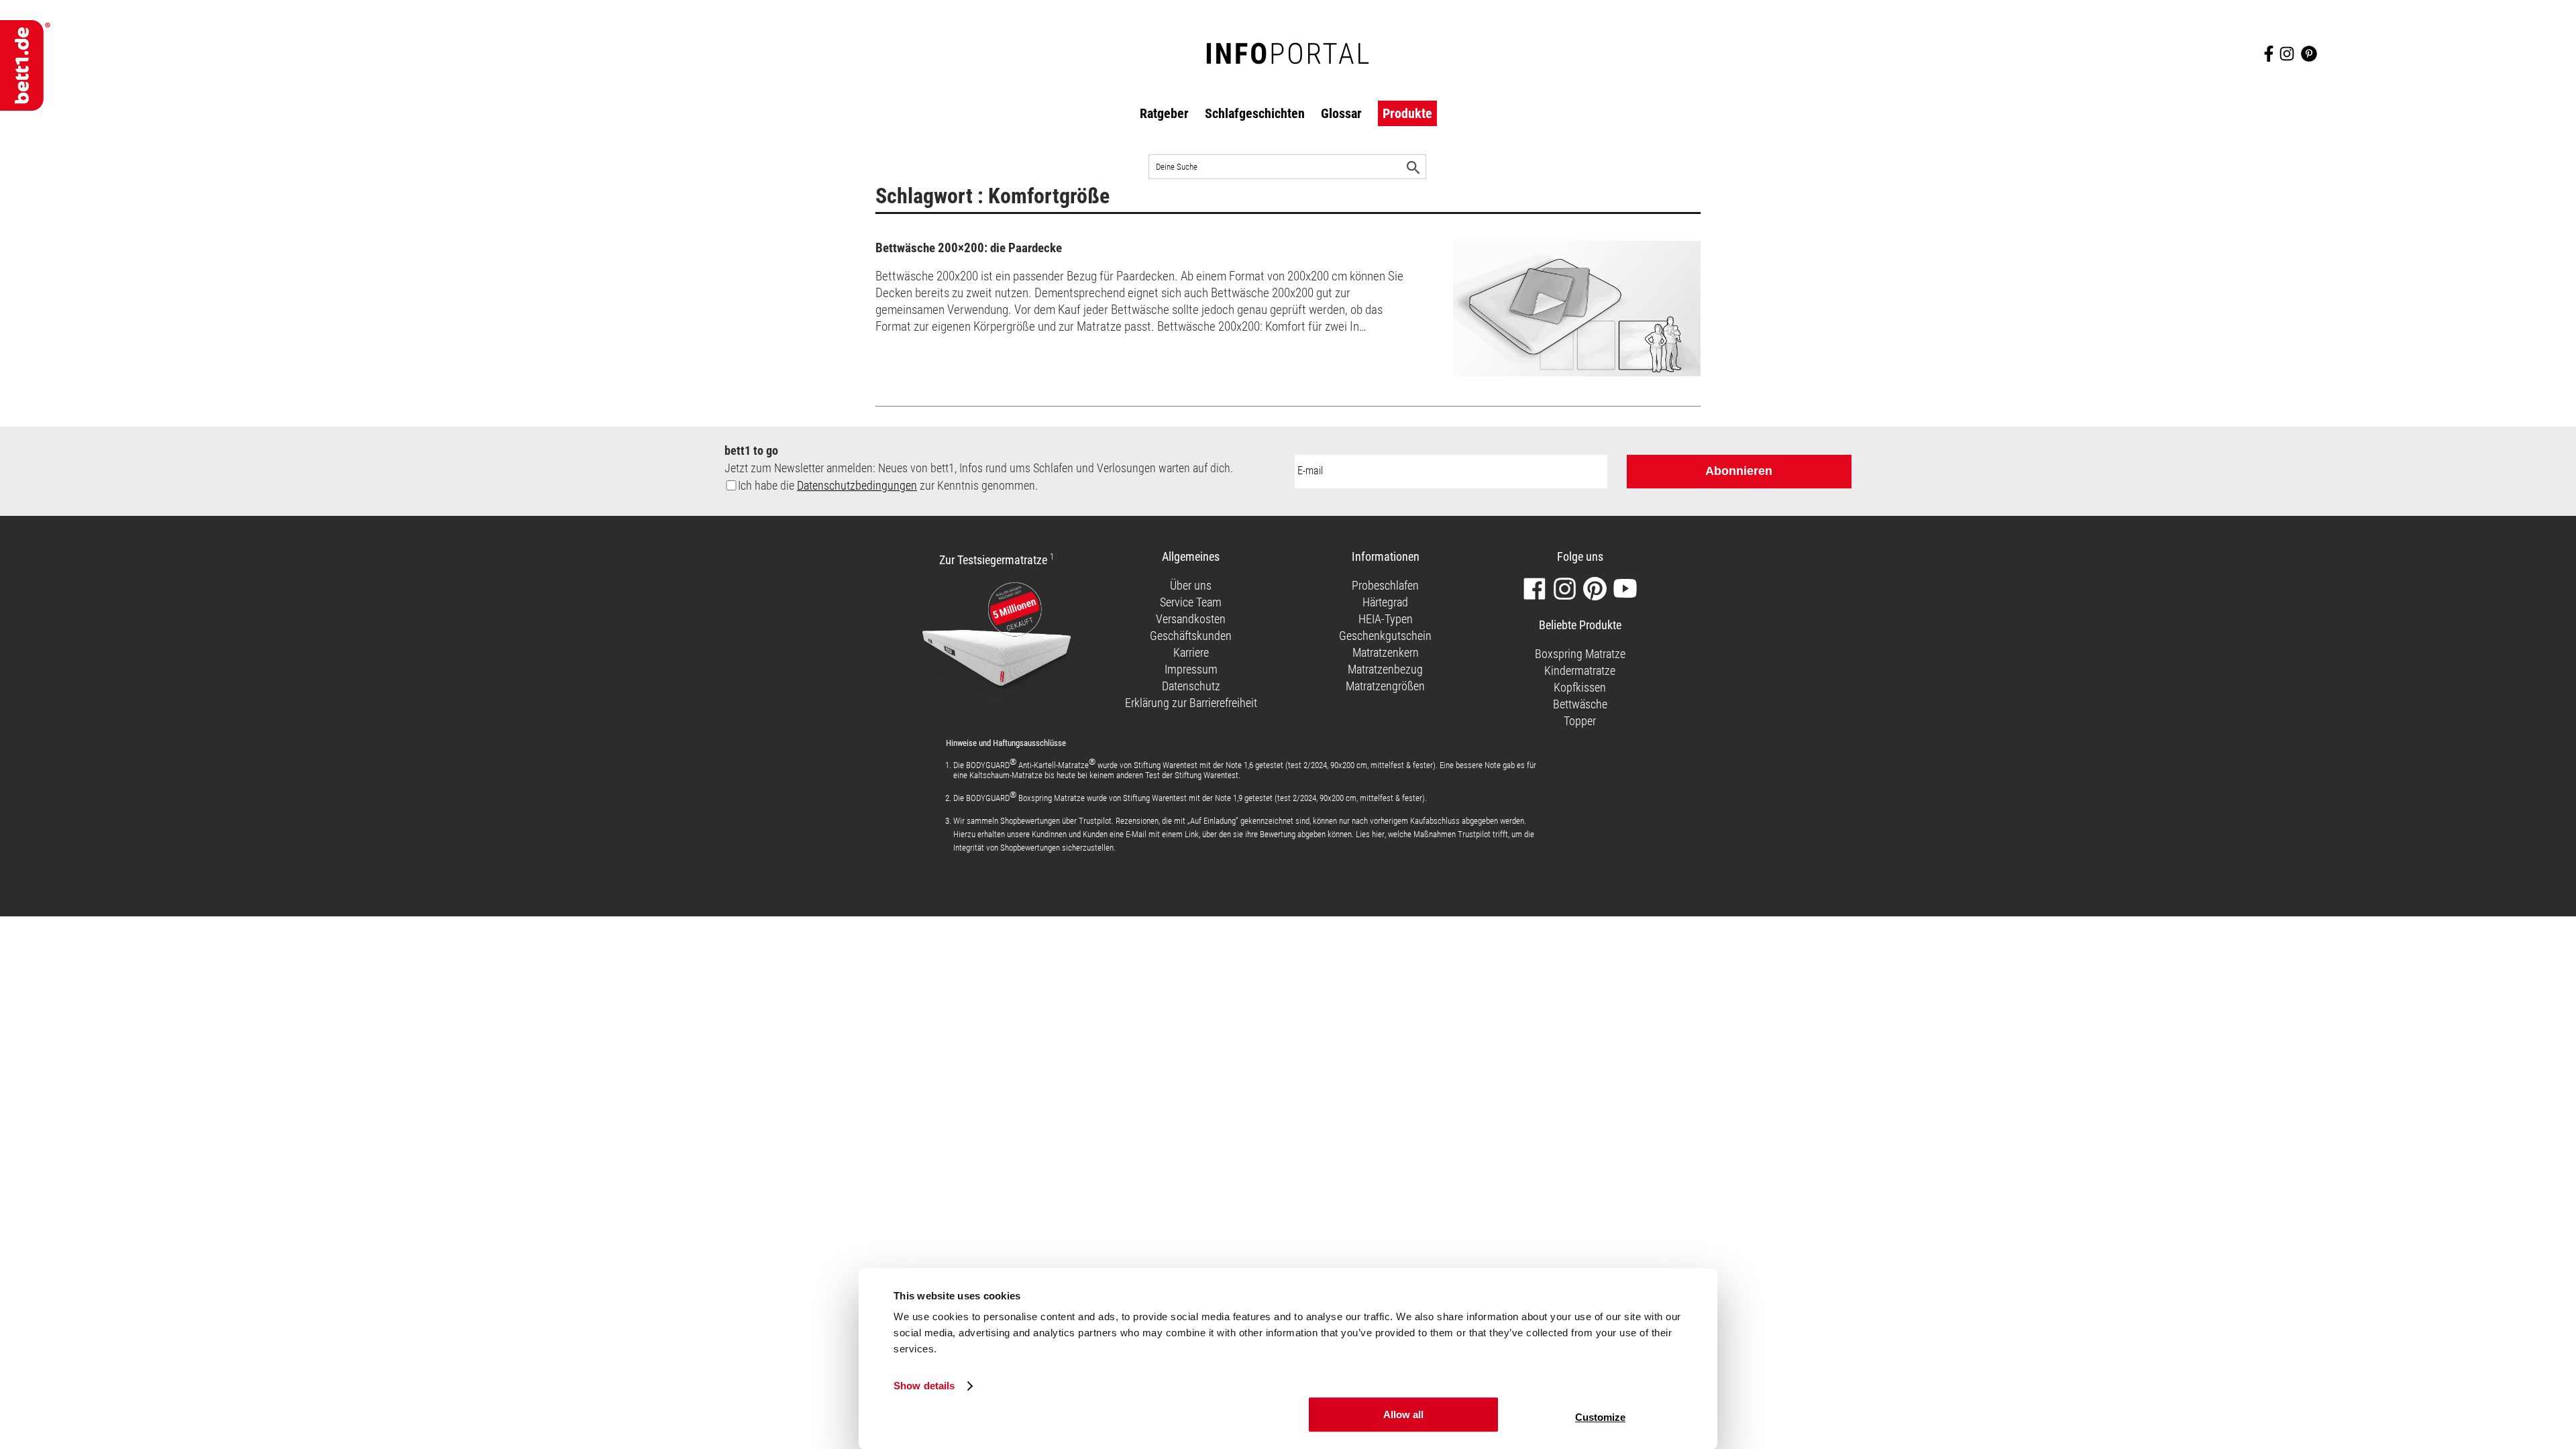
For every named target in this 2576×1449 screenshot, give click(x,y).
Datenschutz (1191, 686)
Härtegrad (1385, 602)
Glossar (1341, 113)
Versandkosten (1191, 619)
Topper (1580, 721)
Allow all (1403, 1414)
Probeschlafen (1385, 585)
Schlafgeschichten (1255, 113)
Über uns (1191, 585)
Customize (1600, 1417)
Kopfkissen (1580, 687)
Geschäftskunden (1191, 636)
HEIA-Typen (1386, 619)
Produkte (1407, 113)
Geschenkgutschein (1385, 636)
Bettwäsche (1580, 704)
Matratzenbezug (1385, 669)
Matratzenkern (1386, 652)
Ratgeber (1164, 113)
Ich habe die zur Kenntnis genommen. (888, 485)
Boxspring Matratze (1580, 654)
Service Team (1191, 602)
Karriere (1191, 652)
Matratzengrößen (1385, 686)
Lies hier (1370, 834)
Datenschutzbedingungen (857, 485)
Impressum (1191, 669)
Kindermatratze (1580, 670)
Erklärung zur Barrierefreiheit (1191, 703)
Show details (924, 1386)
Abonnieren (1739, 471)
